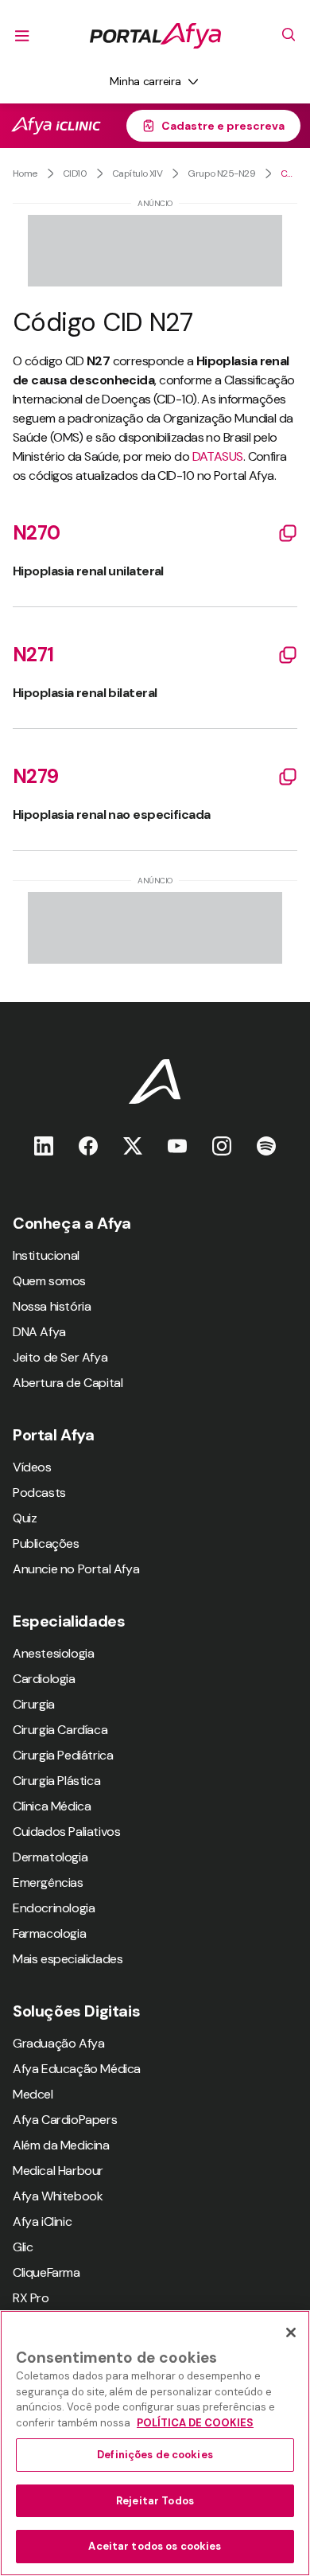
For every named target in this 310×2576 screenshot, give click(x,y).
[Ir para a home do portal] (155, 36)
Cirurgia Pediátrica (63, 1755)
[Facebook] (88, 1146)
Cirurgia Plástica (56, 1781)
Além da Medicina (61, 2145)
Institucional (46, 1255)
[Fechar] (291, 2332)
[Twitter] (133, 1146)
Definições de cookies (155, 2455)
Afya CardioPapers (65, 2120)
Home (25, 173)
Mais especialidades (68, 1959)
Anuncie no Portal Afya (76, 1569)
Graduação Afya (58, 2043)
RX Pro (31, 2298)
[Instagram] (222, 1146)
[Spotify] (266, 1146)
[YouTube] (177, 1146)
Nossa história (52, 1306)
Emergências (48, 1882)
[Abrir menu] (22, 36)
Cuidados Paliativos (66, 1832)
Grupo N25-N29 (221, 173)
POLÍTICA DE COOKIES (195, 2423)
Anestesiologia (53, 1653)
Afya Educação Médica (77, 2069)
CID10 (75, 173)
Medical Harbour (58, 2171)
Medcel (33, 2094)
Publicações (46, 1543)
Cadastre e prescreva (223, 126)
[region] (155, 2443)
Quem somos (49, 1281)
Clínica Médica (52, 1806)
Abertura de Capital (68, 1383)
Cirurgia (34, 1704)
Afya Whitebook (58, 2196)
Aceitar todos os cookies (155, 2546)
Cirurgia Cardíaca (60, 1730)
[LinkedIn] (44, 1146)
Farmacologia (49, 1933)
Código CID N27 (289, 173)
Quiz (25, 1518)
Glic (23, 2247)
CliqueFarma (46, 2272)
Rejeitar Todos (155, 2501)
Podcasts (39, 1493)
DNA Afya (39, 1332)
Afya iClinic (42, 2221)
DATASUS (218, 456)
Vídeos (32, 1467)
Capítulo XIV (137, 173)
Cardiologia (44, 1679)
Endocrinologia (54, 1908)
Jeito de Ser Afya (60, 1357)
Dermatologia (50, 1857)
